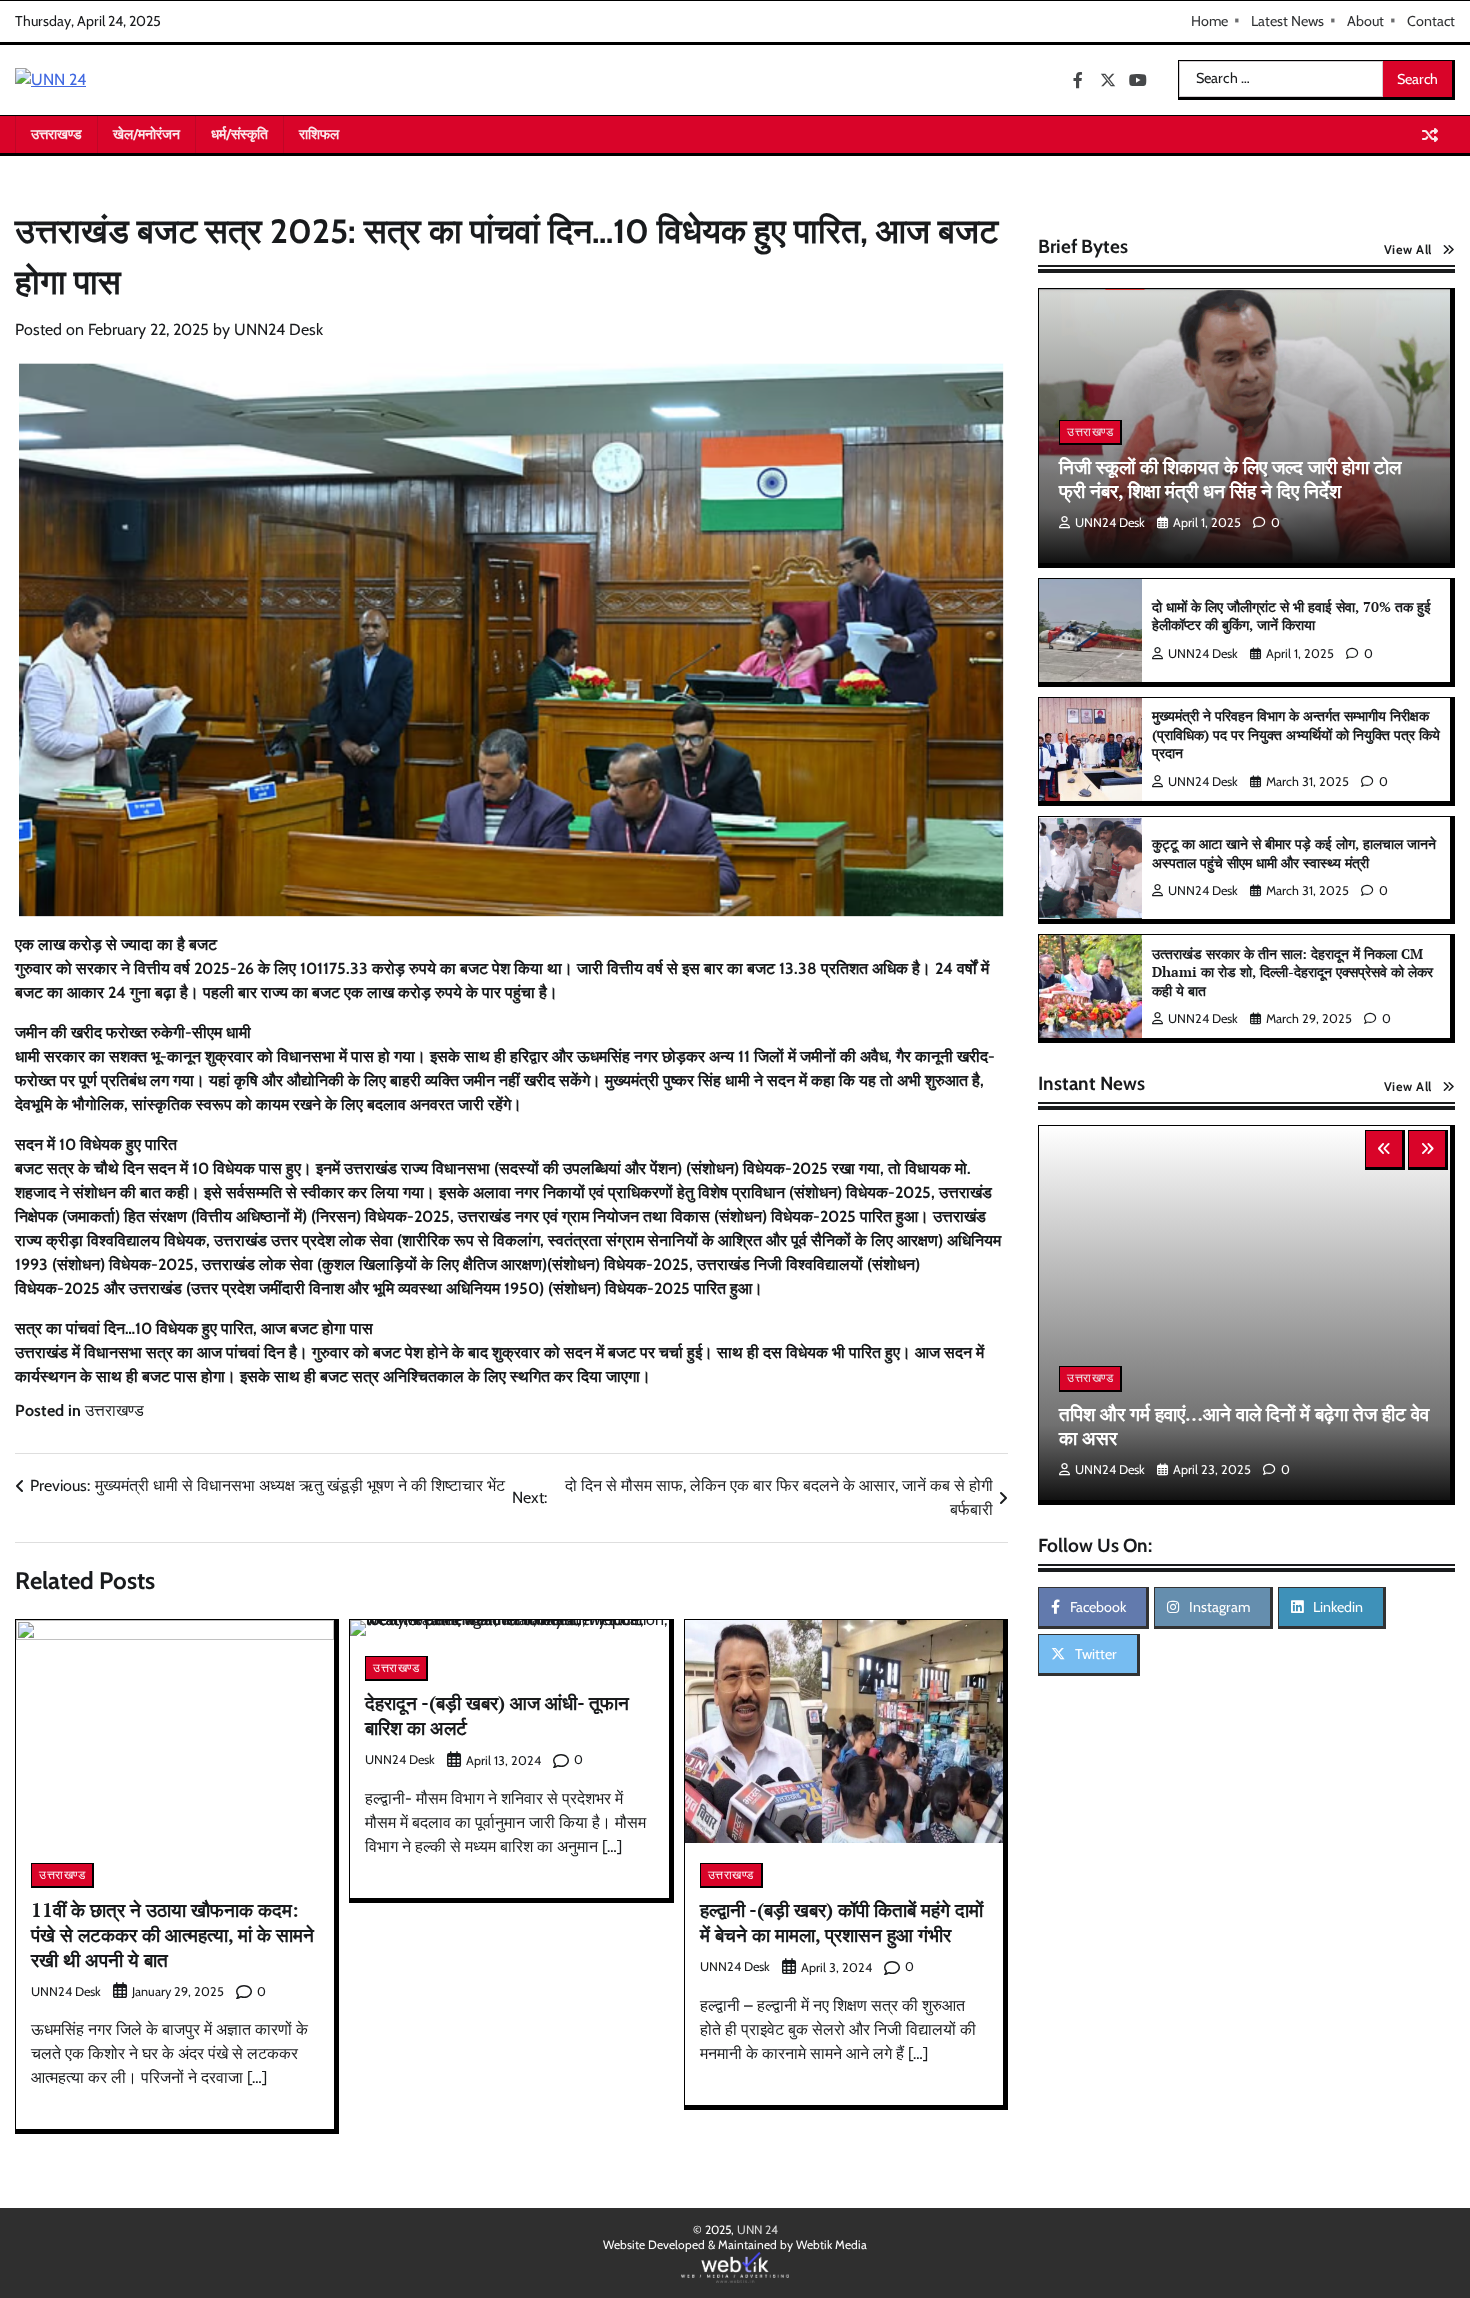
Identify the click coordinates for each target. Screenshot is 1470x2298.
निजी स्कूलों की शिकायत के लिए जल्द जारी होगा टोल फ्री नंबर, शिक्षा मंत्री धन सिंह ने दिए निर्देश (1230, 479)
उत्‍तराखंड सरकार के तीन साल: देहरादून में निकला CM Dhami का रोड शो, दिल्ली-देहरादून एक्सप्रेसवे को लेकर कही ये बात (1292, 972)
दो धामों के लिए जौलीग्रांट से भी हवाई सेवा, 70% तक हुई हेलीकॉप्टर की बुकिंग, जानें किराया (1291, 616)
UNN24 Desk (278, 329)
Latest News (1287, 21)
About (1365, 21)
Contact (1431, 21)
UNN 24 (757, 2229)
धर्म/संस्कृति (239, 134)
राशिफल (319, 134)
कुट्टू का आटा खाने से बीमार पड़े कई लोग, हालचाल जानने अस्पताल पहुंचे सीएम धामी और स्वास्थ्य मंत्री (1294, 853)
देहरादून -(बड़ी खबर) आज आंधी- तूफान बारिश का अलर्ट (497, 1715)
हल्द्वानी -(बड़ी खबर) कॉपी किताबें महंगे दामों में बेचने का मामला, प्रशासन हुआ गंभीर (841, 1922)
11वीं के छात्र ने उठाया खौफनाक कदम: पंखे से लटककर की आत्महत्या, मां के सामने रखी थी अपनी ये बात (172, 1934)
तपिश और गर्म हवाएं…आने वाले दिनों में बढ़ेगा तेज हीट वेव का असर (1244, 1426)
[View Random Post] (1430, 135)
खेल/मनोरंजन (146, 134)
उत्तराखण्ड (56, 134)
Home (1209, 21)
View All (1408, 249)
